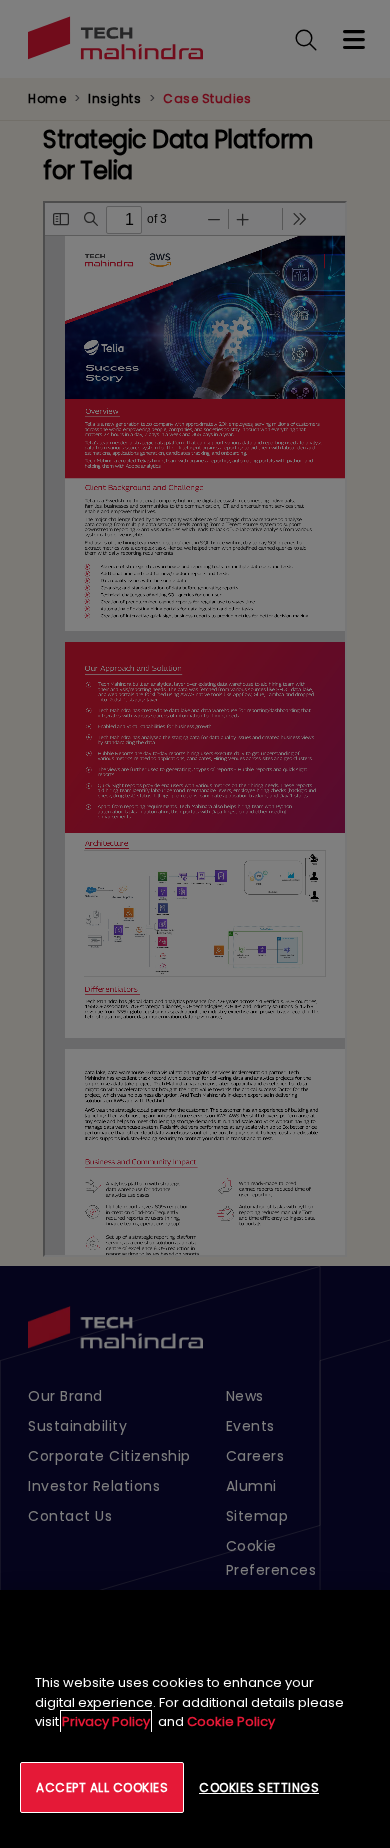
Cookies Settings (259, 1787)
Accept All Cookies (102, 1787)
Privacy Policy (106, 1721)
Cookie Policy (231, 1721)
